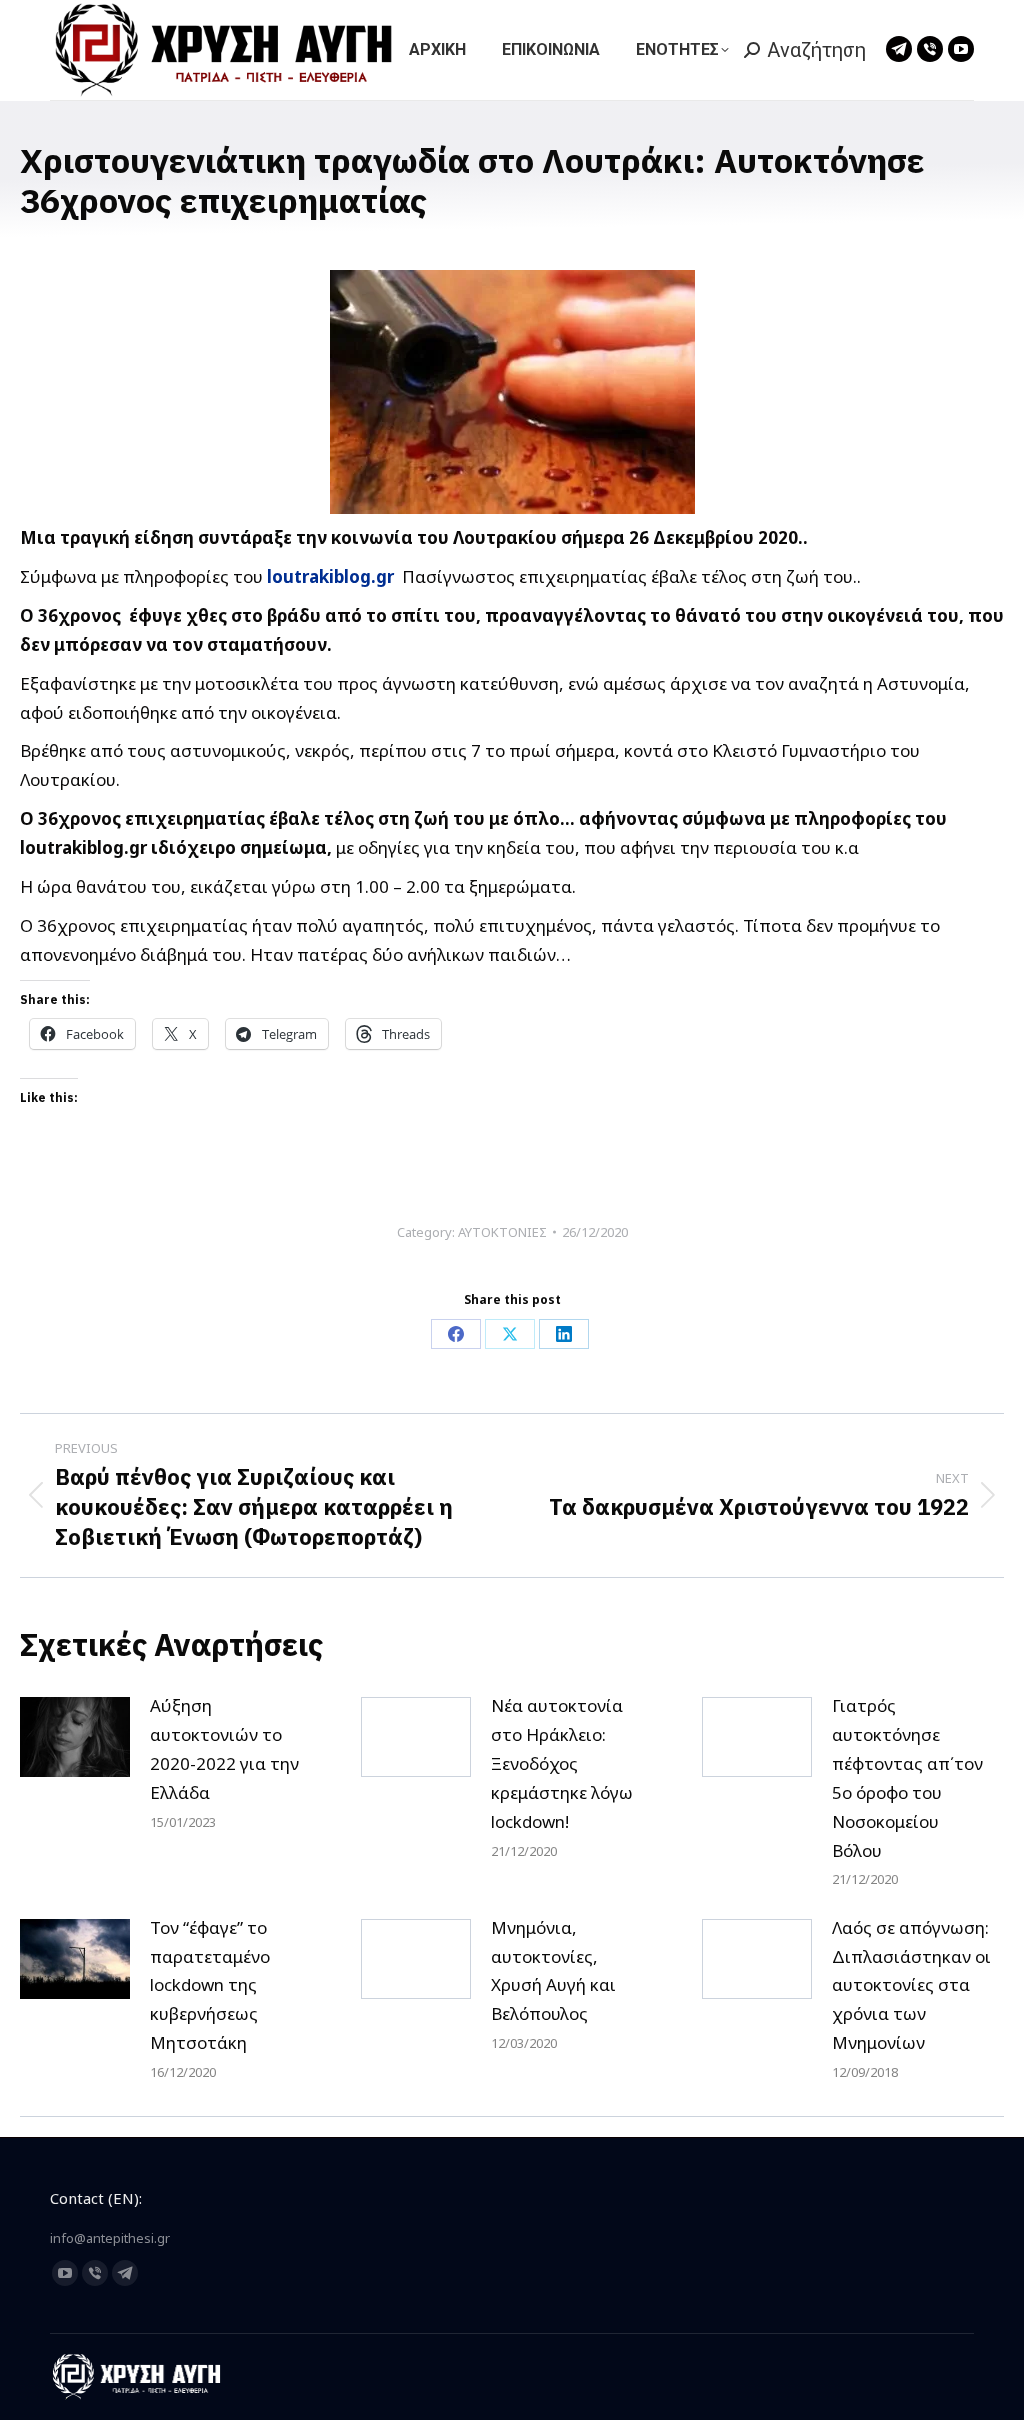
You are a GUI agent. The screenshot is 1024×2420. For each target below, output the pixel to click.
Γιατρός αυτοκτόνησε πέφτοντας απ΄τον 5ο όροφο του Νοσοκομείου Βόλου (907, 1778)
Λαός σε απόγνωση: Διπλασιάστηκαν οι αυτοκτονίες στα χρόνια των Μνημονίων (911, 1985)
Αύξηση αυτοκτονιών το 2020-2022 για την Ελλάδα (224, 1749)
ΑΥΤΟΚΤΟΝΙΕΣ (502, 1232)
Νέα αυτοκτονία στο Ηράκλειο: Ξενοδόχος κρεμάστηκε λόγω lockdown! (562, 1763)
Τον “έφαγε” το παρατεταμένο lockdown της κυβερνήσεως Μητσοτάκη (210, 1985)
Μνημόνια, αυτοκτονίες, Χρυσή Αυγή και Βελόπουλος (553, 1971)
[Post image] (75, 1737)
